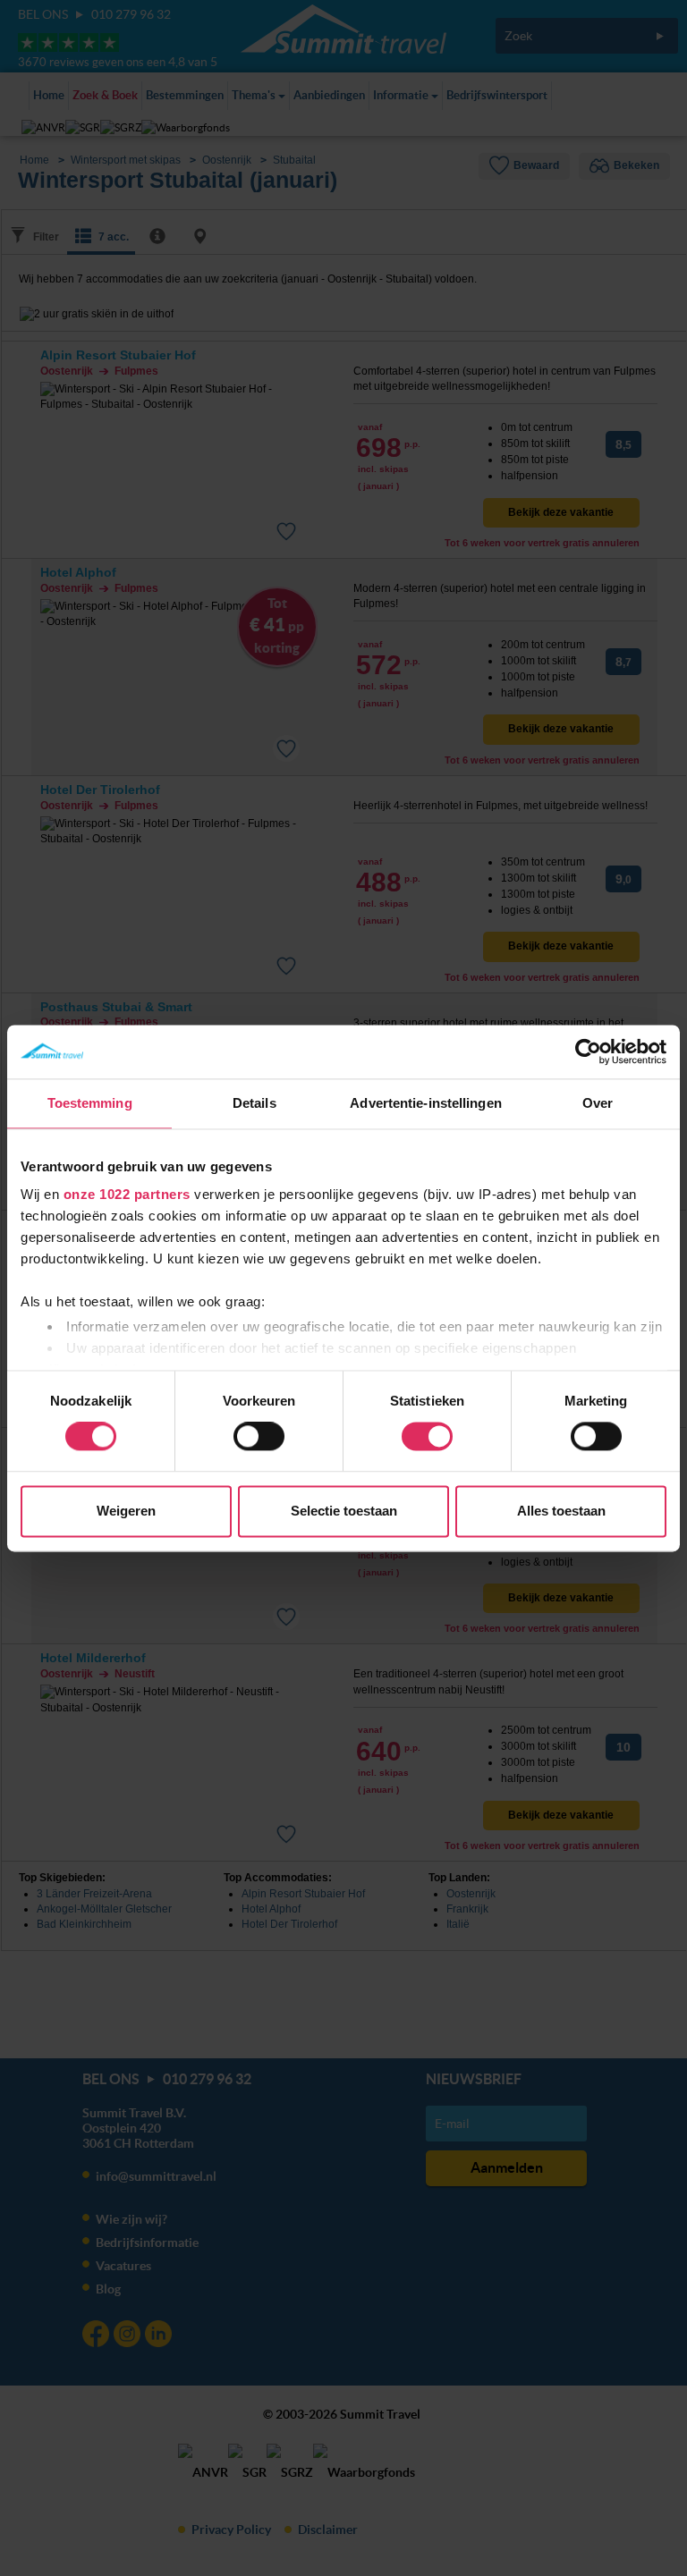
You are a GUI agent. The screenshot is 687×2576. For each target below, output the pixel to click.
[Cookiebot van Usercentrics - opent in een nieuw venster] (588, 1052)
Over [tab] (598, 1103)
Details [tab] (254, 1103)
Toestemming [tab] (90, 1103)
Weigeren (126, 1511)
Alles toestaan (561, 1511)
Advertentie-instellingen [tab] (425, 1103)
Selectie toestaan (344, 1511)
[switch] (259, 1437)
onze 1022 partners (127, 1194)
